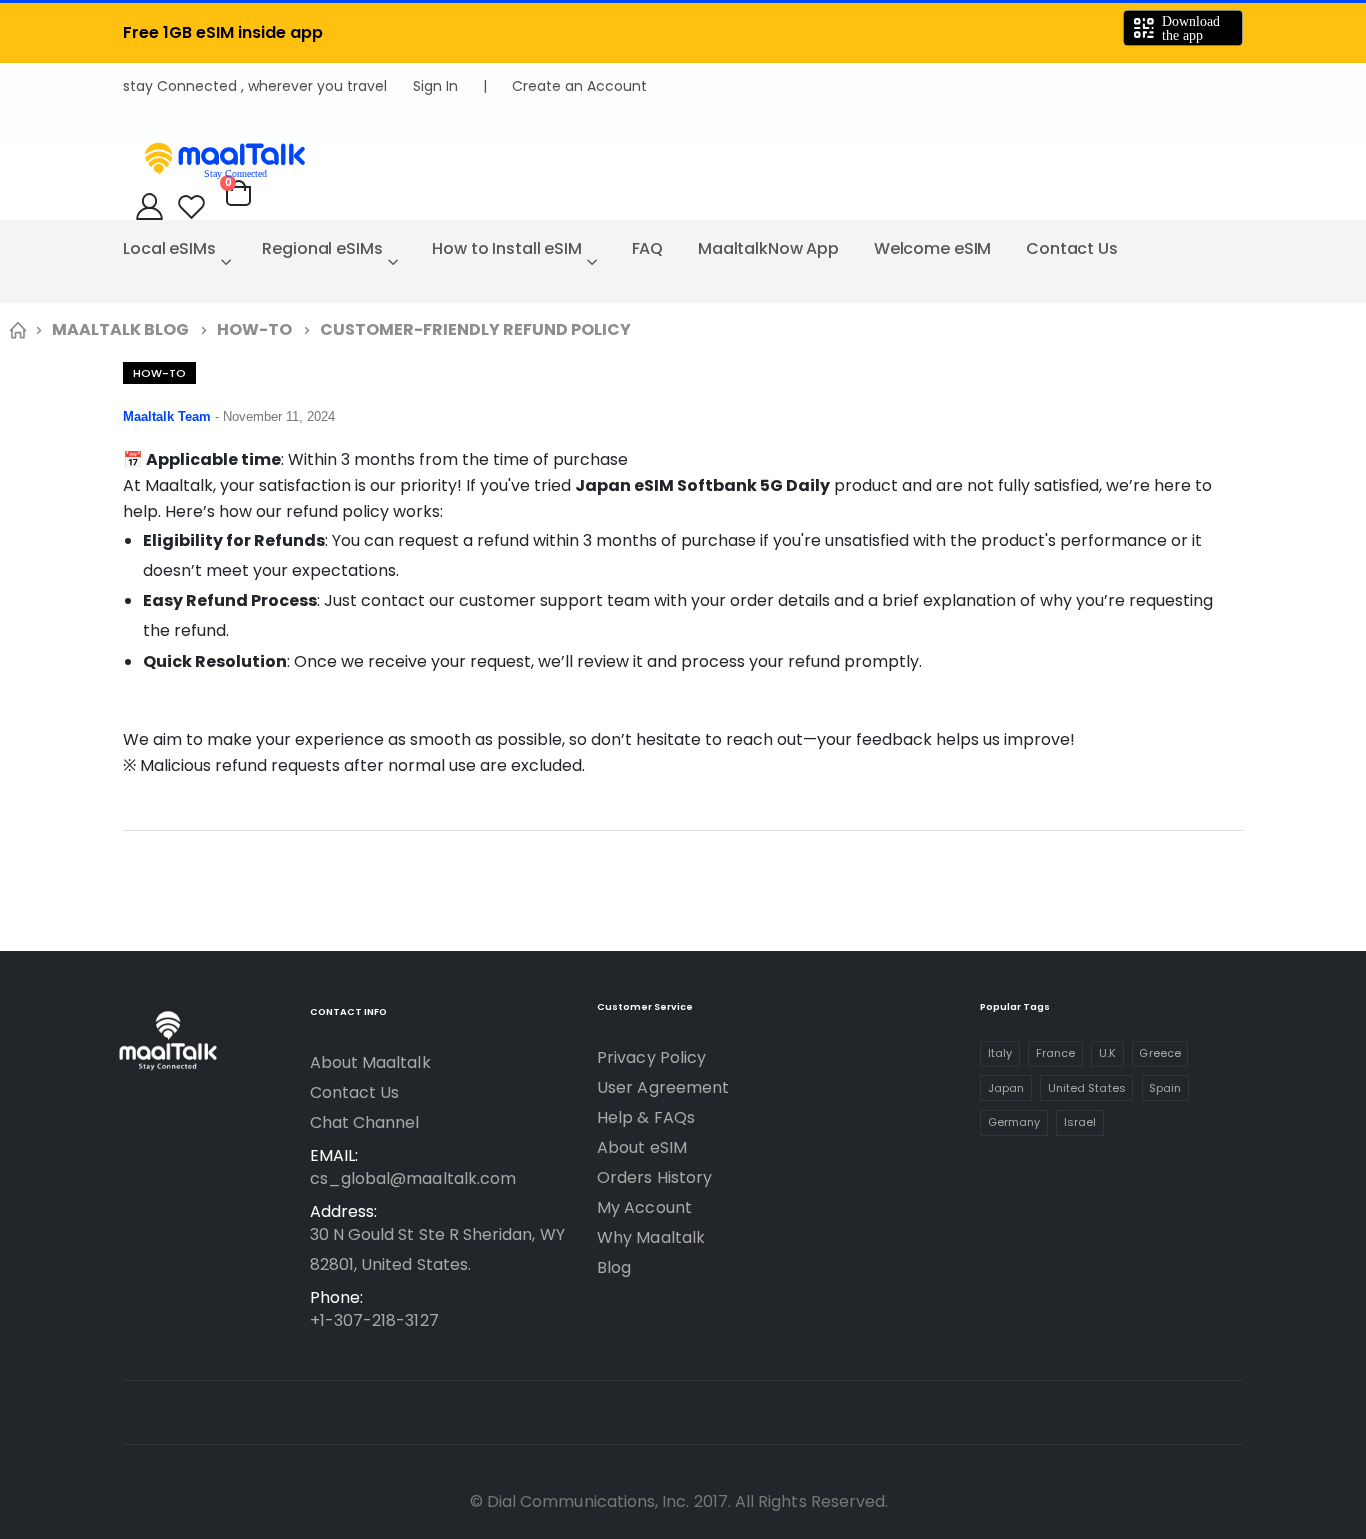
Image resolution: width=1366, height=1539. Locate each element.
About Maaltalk (370, 1062)
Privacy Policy (651, 1057)
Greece (1159, 1053)
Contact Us (1072, 248)
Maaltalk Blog (120, 329)
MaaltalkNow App (768, 248)
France (1055, 1053)
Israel (1080, 1122)
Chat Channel (365, 1122)
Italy (1000, 1053)
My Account (644, 1207)
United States (1087, 1088)
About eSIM (642, 1147)
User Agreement (663, 1087)
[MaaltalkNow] (683, 159)
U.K (1107, 1053)
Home (17, 330)
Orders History (654, 1177)
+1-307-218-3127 (374, 1320)
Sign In (435, 86)
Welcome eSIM (933, 248)
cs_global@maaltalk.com (413, 1178)
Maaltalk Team (169, 416)
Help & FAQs (646, 1117)
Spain (1165, 1088)
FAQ (648, 248)
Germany (1014, 1122)
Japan (1006, 1088)
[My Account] (149, 206)
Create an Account (579, 86)
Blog (614, 1267)
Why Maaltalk (651, 1237)
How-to (254, 329)
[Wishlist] (191, 206)
